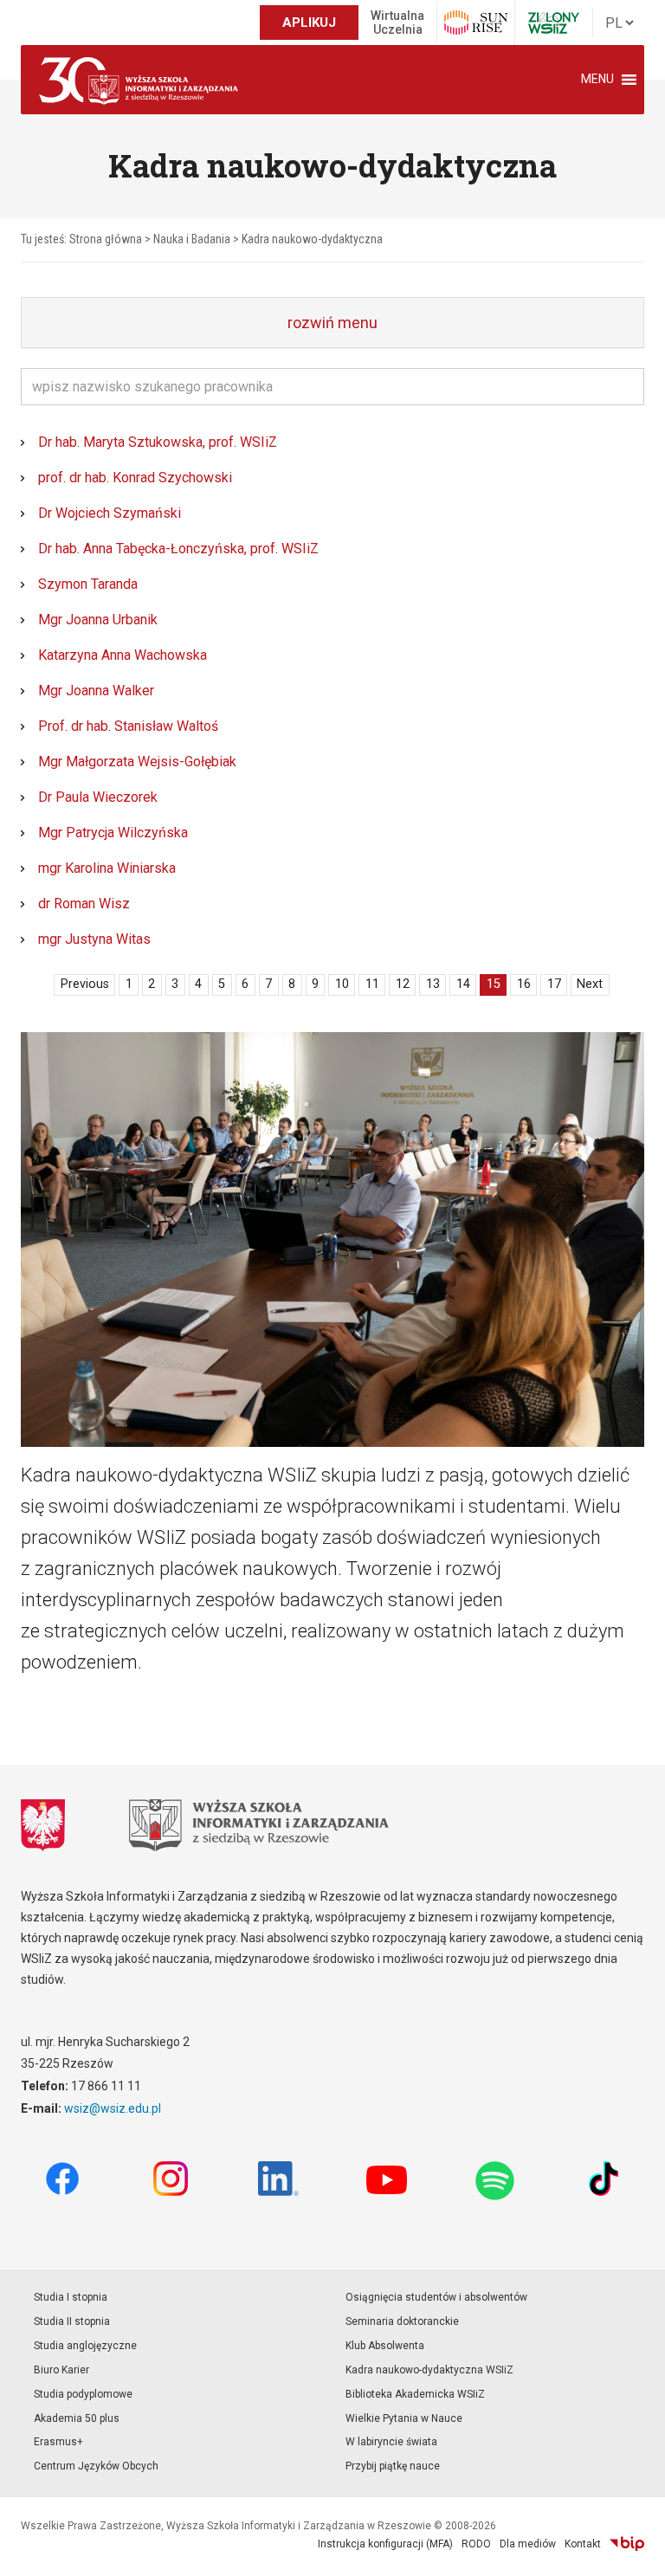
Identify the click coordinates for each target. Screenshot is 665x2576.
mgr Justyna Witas (94, 939)
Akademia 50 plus (77, 2418)
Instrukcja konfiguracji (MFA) (385, 2544)
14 (463, 984)
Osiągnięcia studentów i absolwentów (436, 2297)
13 (433, 984)
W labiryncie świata (391, 2442)
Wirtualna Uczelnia (397, 23)
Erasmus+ (58, 2442)
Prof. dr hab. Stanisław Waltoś (128, 726)
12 (403, 984)
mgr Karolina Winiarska (107, 868)
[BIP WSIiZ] (627, 2544)
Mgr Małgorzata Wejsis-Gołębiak (137, 762)
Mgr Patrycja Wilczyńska (113, 833)
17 (554, 984)
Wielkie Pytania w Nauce (404, 2418)
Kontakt (583, 2544)
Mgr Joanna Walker (96, 691)
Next (590, 984)
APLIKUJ (309, 23)
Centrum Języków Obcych (96, 2466)
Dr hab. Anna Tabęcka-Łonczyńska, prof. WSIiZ (178, 549)
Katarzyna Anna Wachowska (123, 655)
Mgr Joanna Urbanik (98, 620)
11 (372, 984)
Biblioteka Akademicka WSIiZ (415, 2394)
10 (342, 984)
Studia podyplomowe (83, 2394)
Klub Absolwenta (385, 2346)
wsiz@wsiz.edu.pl (113, 2108)
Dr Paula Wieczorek (98, 797)
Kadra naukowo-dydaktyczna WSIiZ (429, 2370)
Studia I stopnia (71, 2297)
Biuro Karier (61, 2370)
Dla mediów (528, 2544)
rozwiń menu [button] (332, 323)
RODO (476, 2544)
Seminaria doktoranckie (402, 2321)
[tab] (332, 323)
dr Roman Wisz (84, 904)
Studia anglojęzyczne (85, 2346)
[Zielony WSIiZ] (554, 23)
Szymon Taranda (88, 584)
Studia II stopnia (72, 2321)
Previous (85, 984)
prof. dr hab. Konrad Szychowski (135, 478)
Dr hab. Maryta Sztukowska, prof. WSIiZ (158, 442)
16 (524, 984)
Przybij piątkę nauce (393, 2466)
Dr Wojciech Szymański (110, 513)
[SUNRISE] (476, 23)
